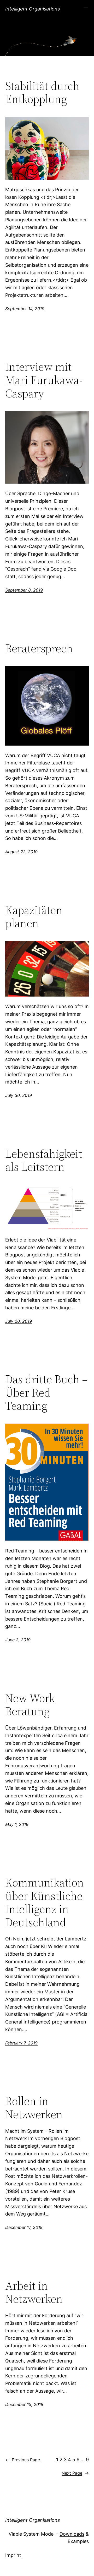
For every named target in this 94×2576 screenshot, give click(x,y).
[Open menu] (86, 9)
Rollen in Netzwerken (34, 2108)
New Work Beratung (30, 1705)
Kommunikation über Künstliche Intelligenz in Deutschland (45, 1902)
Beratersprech (39, 649)
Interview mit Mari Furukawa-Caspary (44, 380)
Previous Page (23, 2460)
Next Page (75, 2473)
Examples (78, 2541)
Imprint (13, 2555)
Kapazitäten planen (34, 917)
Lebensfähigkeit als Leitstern (44, 1160)
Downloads (72, 2534)
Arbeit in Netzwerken (34, 2292)
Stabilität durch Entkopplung (42, 93)
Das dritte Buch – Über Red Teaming (46, 1393)
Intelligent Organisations (33, 9)
